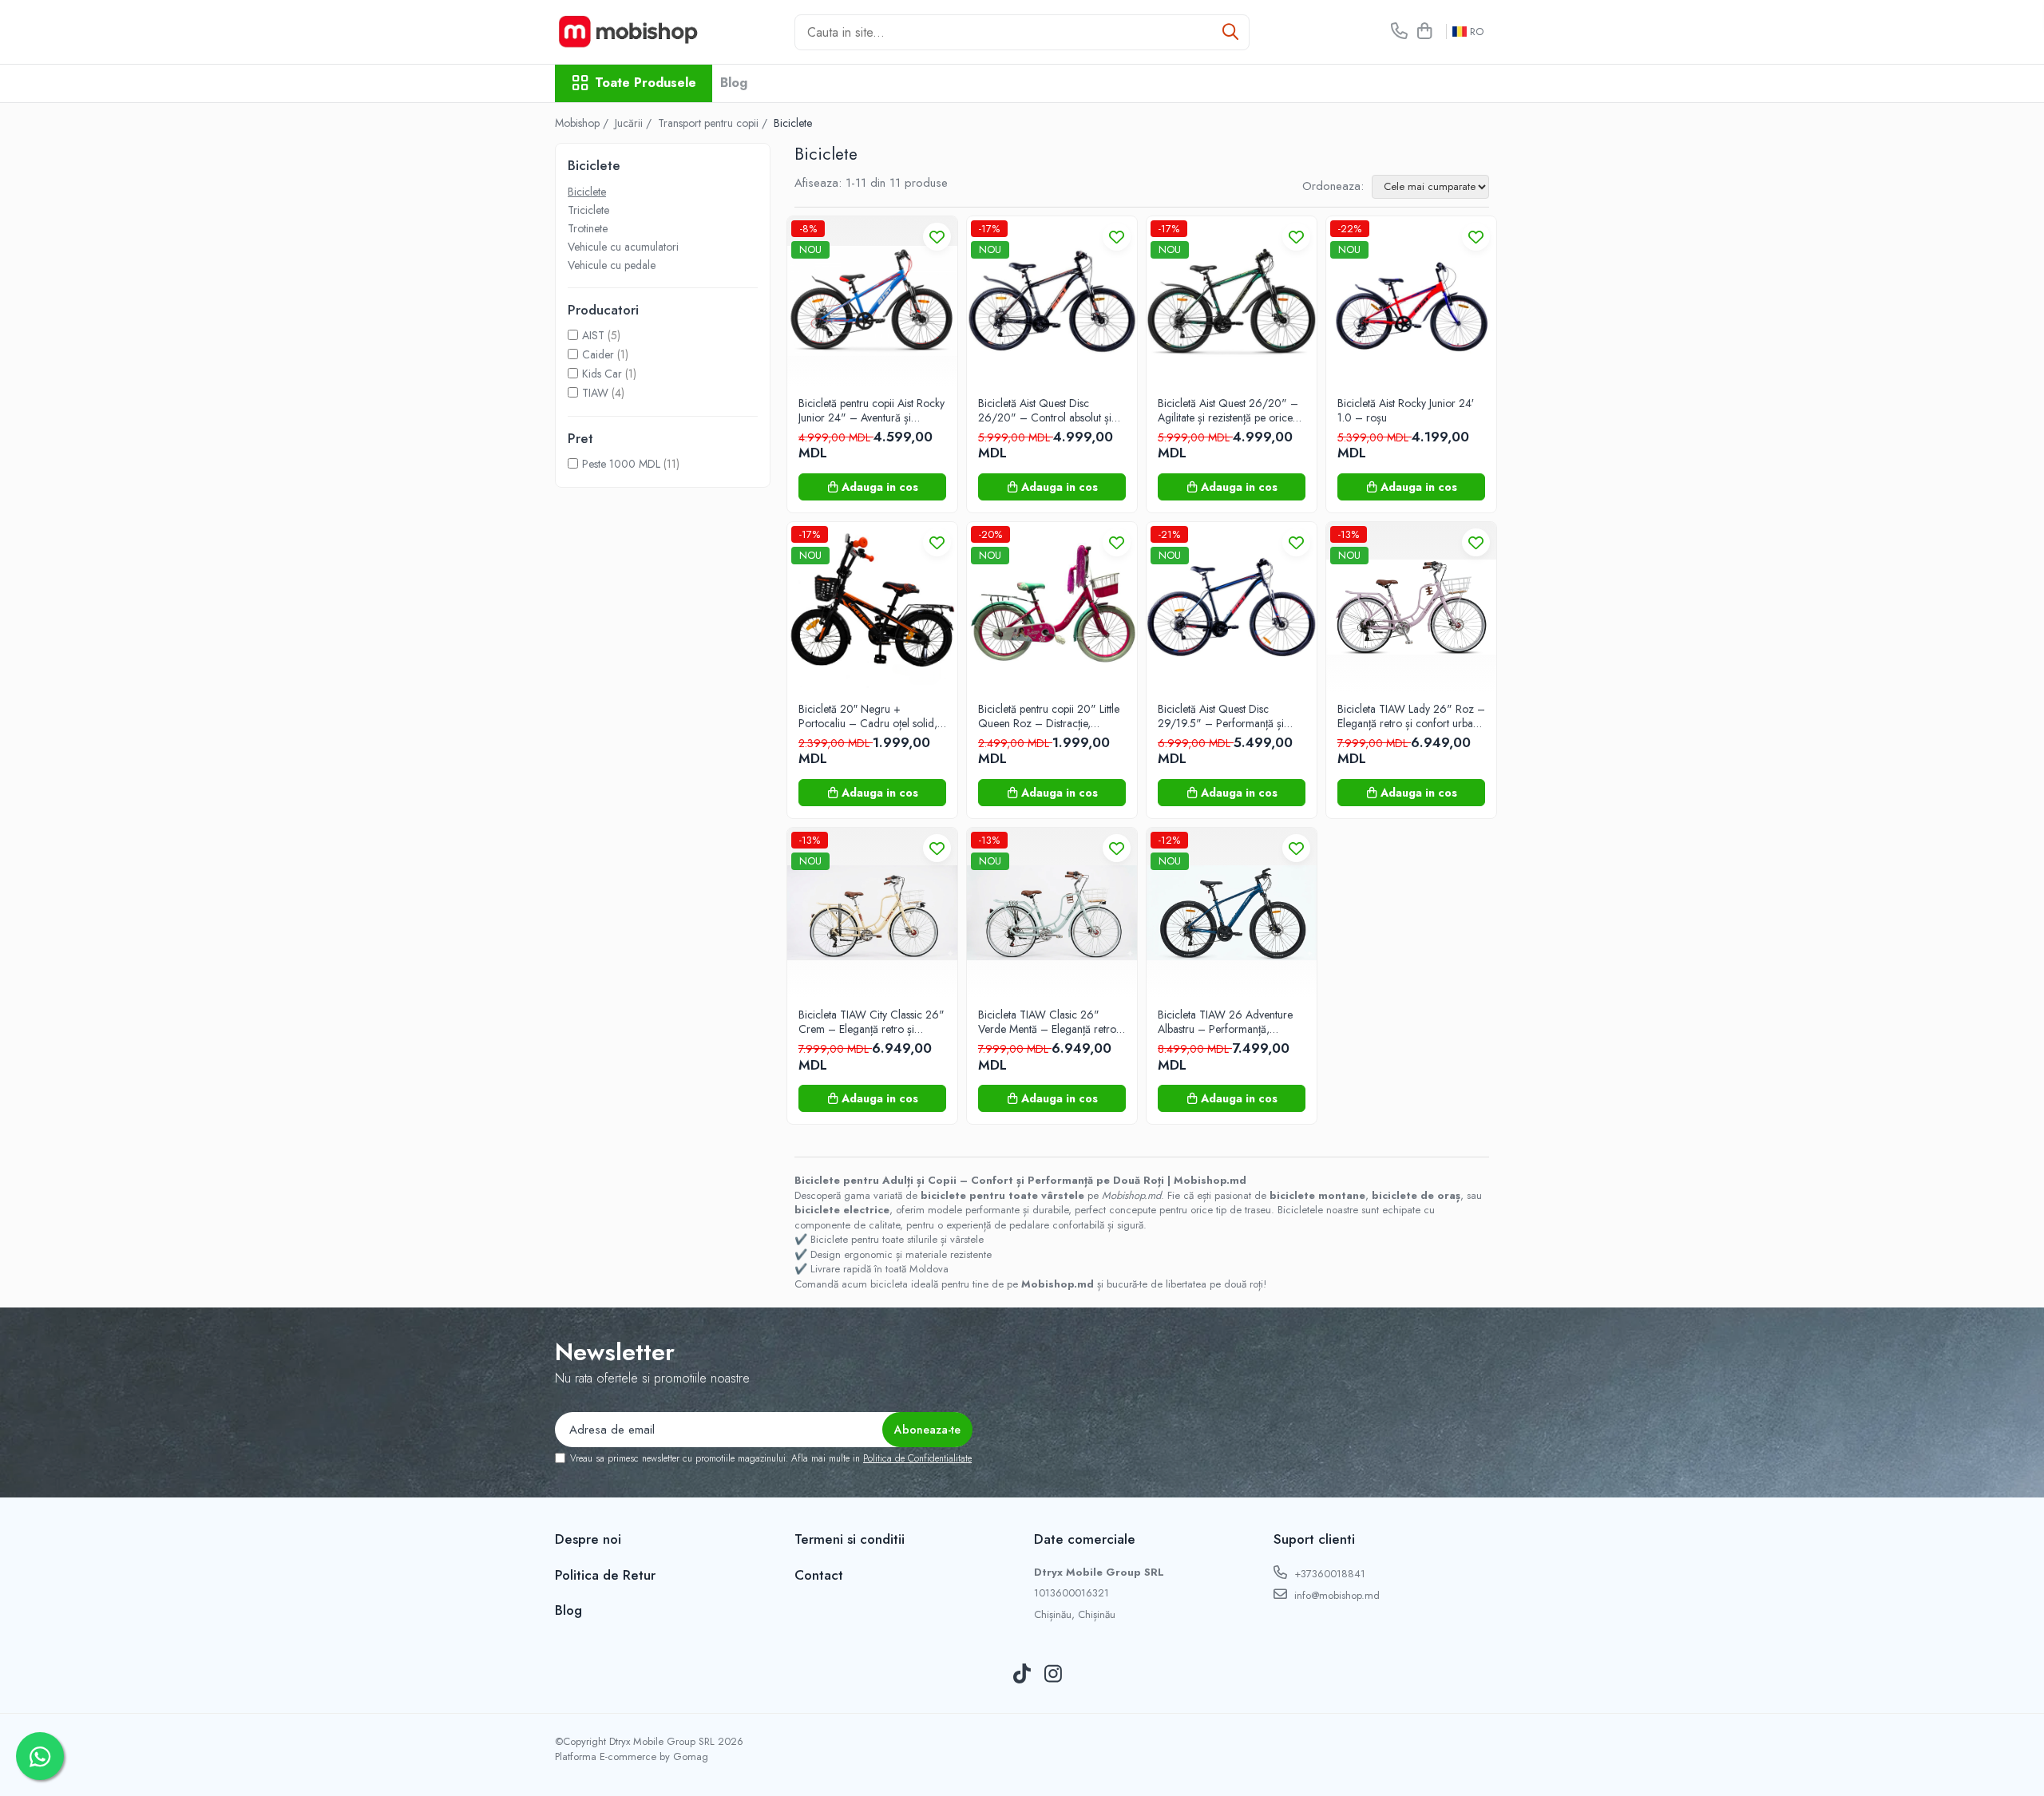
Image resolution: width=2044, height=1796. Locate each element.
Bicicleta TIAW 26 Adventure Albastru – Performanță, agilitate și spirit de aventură (1225, 1022)
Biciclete (587, 192)
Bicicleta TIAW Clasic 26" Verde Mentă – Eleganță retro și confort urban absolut (1047, 1022)
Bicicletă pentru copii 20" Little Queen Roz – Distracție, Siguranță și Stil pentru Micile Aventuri (1049, 716)
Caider (598, 354)
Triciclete (588, 210)
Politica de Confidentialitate (917, 1458)
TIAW (595, 393)
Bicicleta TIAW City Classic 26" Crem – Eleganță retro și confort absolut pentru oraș (871, 1022)
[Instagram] (1054, 1675)
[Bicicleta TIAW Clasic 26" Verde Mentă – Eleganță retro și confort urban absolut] (1052, 913)
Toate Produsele (646, 83)
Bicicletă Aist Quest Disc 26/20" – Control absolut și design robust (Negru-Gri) (1045, 410)
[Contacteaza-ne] (1399, 32)
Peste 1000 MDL (621, 464)
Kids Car (602, 374)
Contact (819, 1575)
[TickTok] (1022, 1675)
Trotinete (588, 228)
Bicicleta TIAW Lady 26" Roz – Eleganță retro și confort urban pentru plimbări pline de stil (1411, 716)
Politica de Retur (605, 1575)
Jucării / (635, 123)
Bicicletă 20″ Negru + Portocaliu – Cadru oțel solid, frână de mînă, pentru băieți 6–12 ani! (871, 716)
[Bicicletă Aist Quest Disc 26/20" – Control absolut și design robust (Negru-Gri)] (1052, 301)
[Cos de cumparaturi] (1424, 32)
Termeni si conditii (850, 1539)
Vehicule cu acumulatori (623, 247)
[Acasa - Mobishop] (635, 32)
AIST (593, 335)
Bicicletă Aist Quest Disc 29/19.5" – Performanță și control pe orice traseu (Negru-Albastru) (1230, 716)
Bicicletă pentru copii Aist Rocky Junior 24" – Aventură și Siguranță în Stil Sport (871, 410)
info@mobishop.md (1335, 1595)
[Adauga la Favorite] (937, 237)
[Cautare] (1230, 32)
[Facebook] (991, 1675)
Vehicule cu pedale (612, 265)
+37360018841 (1328, 1574)
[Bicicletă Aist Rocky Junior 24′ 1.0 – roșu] (1411, 301)
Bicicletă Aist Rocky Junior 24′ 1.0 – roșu (1406, 410)
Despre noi (588, 1539)
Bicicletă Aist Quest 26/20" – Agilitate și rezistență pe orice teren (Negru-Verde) (1228, 410)
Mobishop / (583, 123)
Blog (734, 83)
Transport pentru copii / (714, 123)
